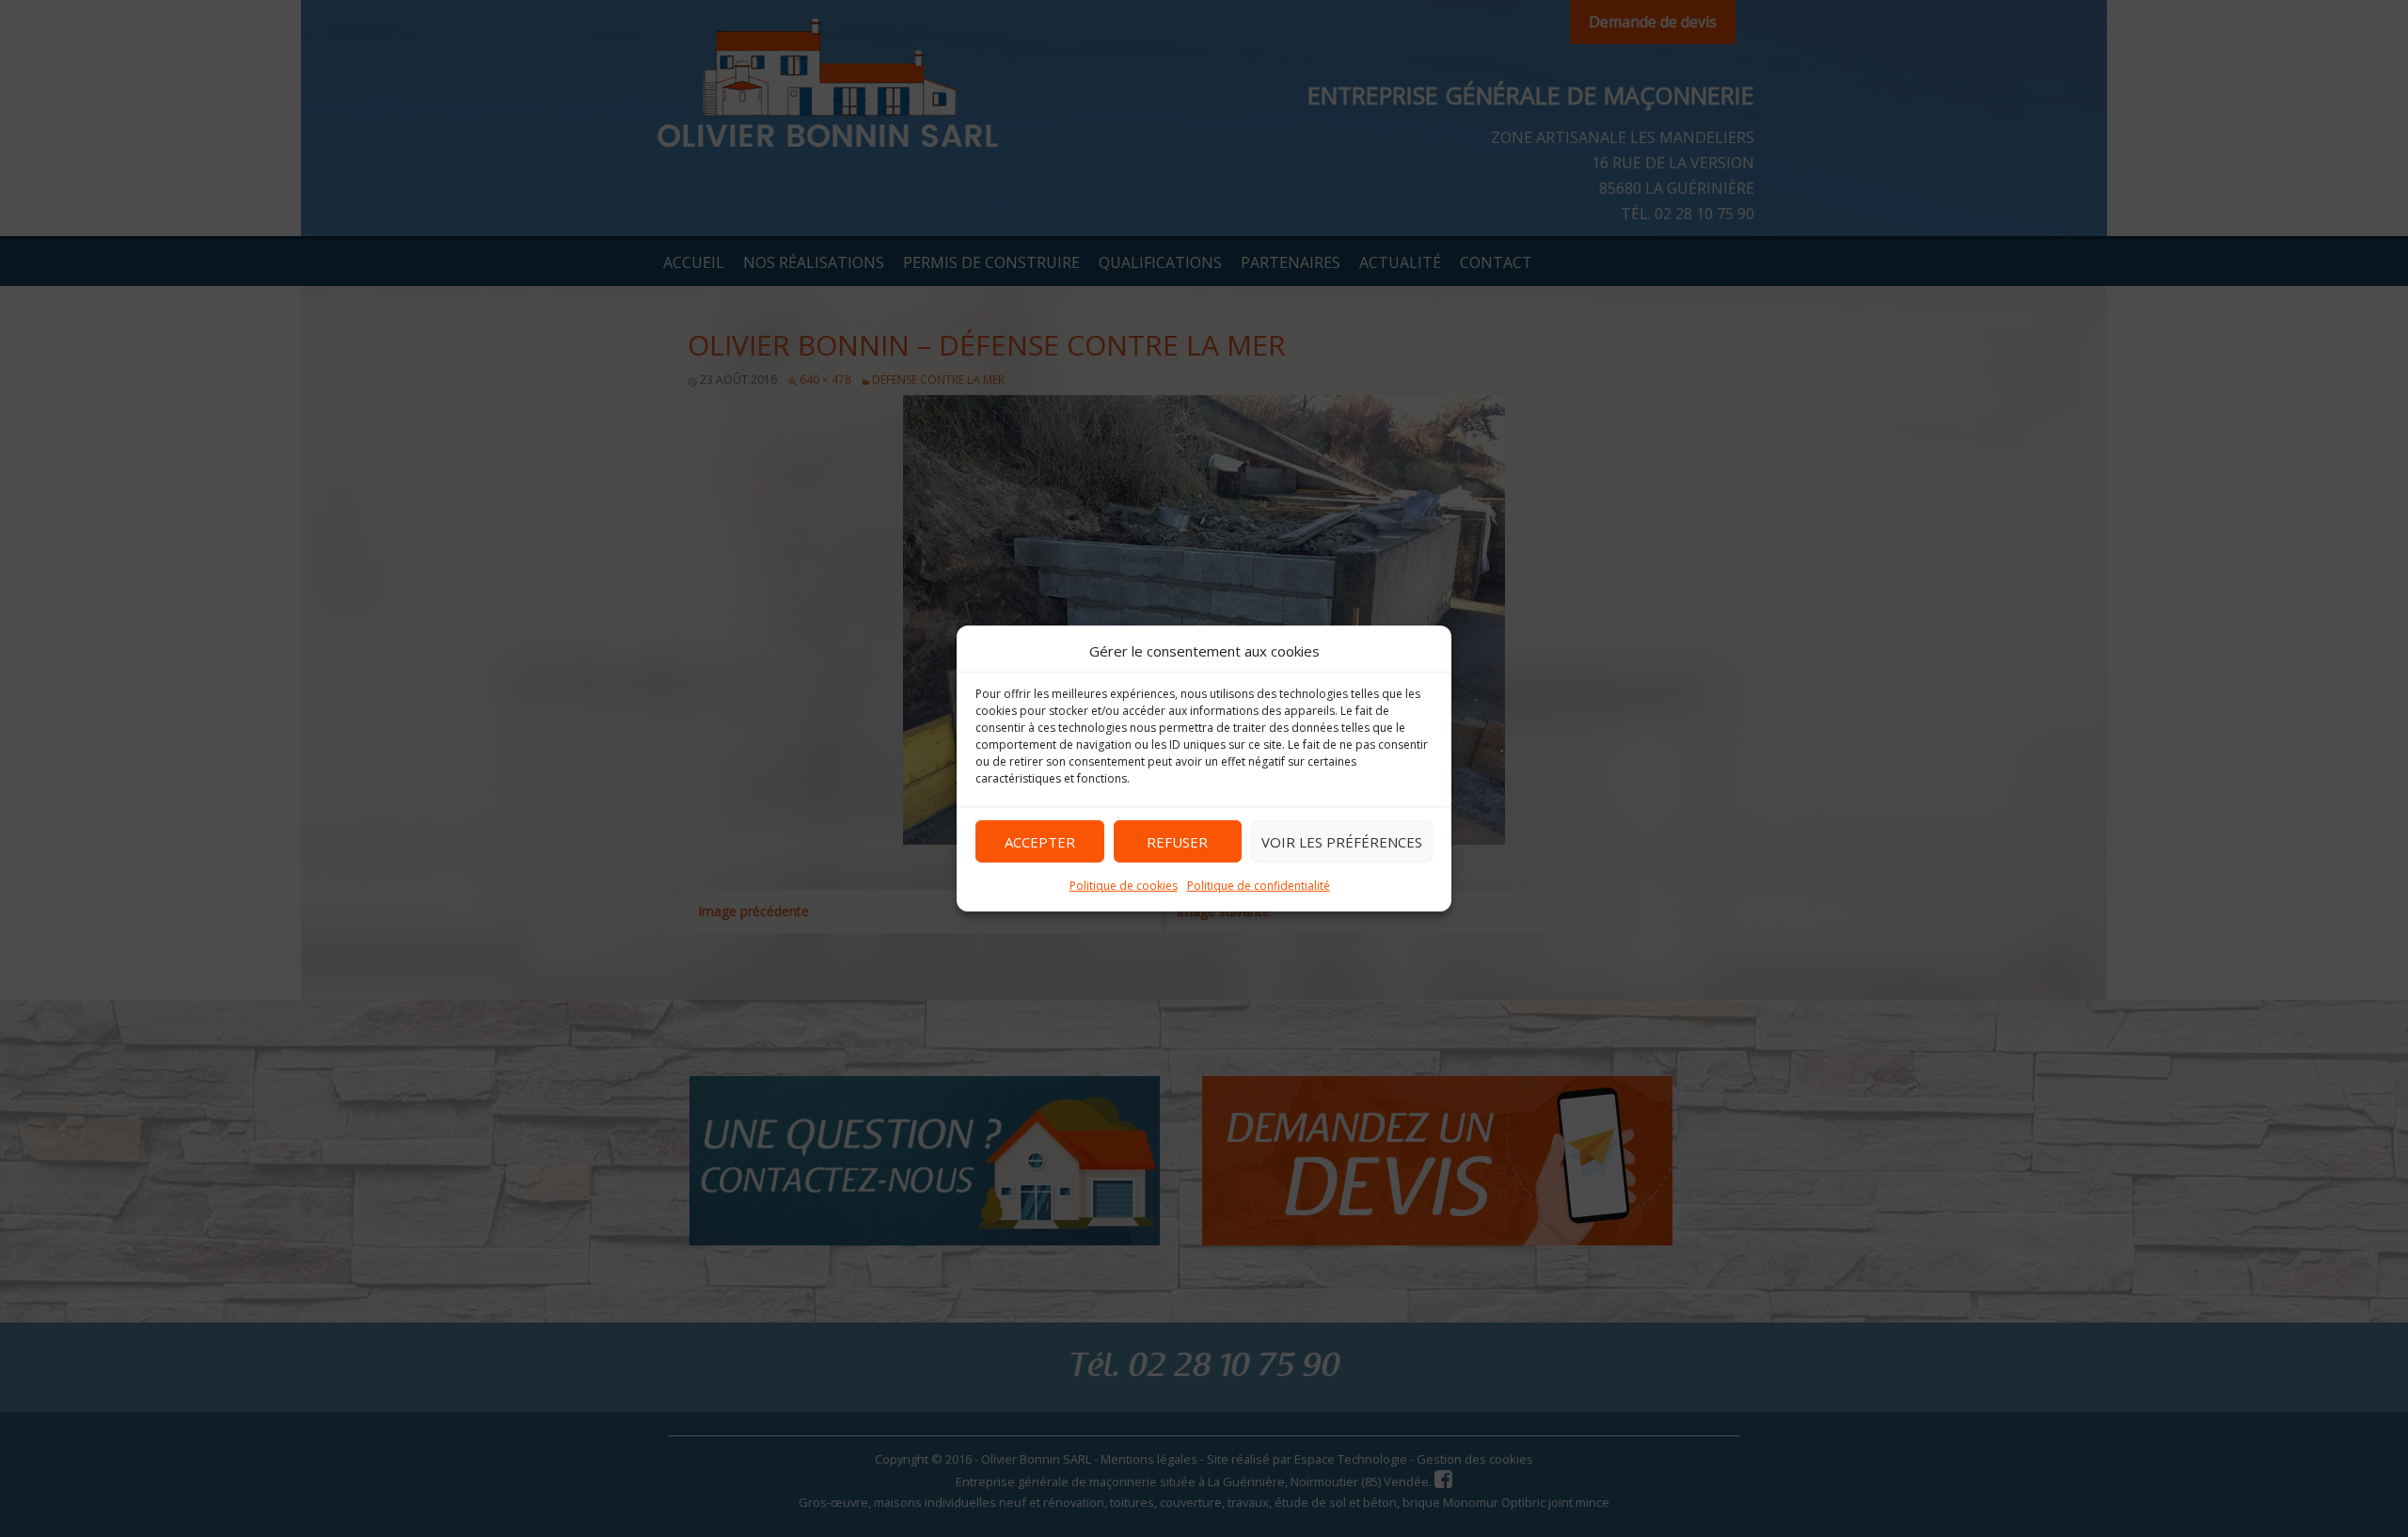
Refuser (1177, 841)
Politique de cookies (1124, 886)
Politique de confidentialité (1259, 886)
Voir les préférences (1342, 841)
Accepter (1040, 841)
